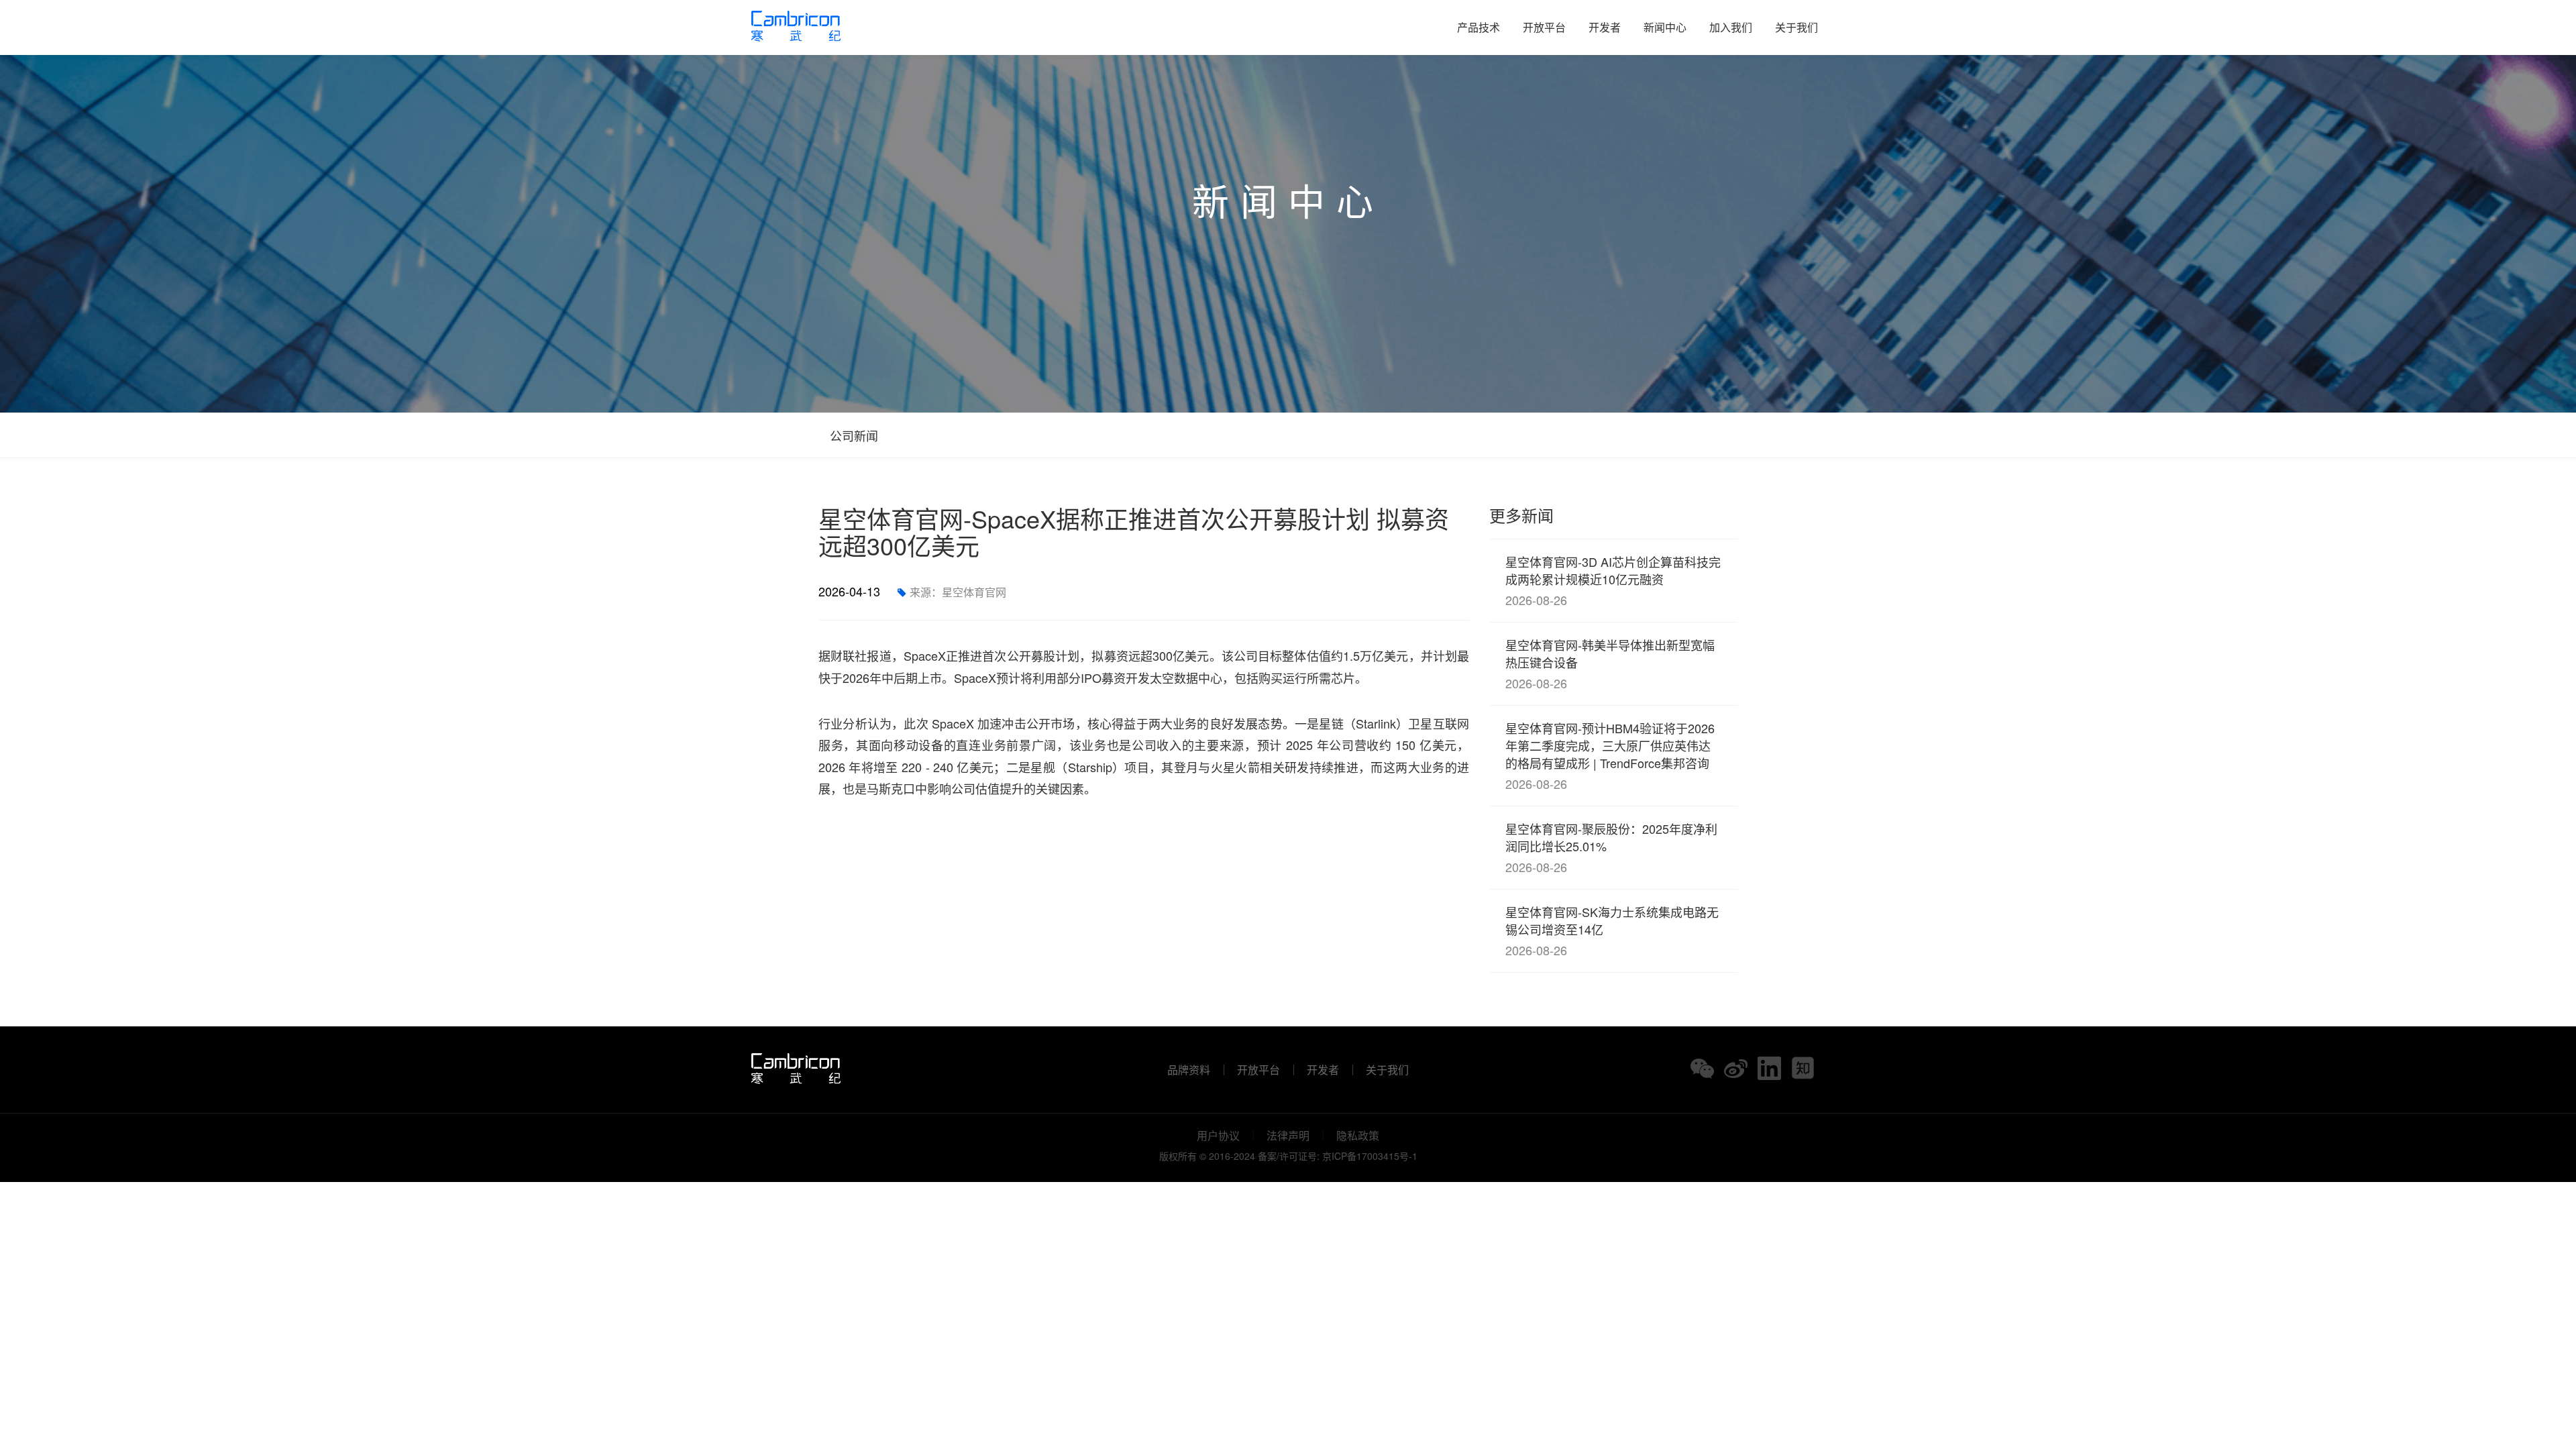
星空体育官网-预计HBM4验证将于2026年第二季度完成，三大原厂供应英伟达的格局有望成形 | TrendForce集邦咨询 (1610, 756)
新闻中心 (1665, 27)
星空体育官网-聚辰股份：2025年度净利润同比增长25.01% (1611, 848)
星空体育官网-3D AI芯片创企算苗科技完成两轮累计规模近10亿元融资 (1613, 581)
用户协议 (1218, 1136)
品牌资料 (1189, 1070)
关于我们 (1796, 27)
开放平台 (1544, 27)
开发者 (1605, 27)
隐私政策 (1358, 1136)
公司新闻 (852, 435)
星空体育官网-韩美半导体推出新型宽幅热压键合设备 (1610, 664)
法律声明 (1288, 1136)
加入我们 (1731, 27)
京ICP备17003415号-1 (1370, 1156)
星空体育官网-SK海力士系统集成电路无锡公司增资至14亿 (1612, 931)
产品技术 (1479, 27)
